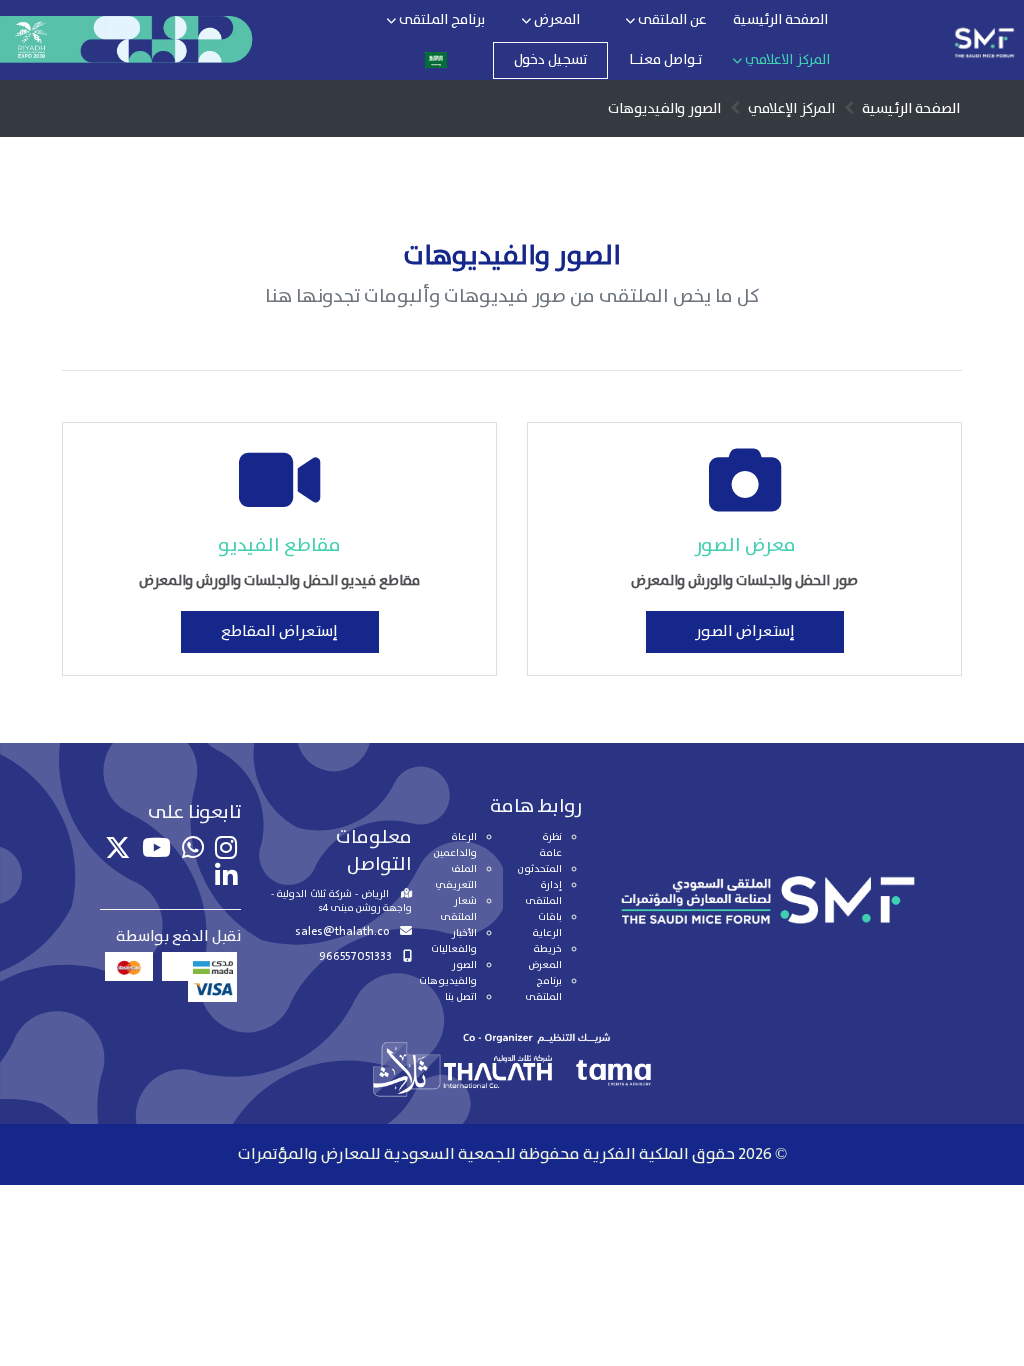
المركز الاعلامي (786, 60)
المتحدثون (540, 869)
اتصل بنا (461, 997)
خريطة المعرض (545, 957)
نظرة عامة (551, 845)
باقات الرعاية (547, 925)
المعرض (555, 20)
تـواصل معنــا (665, 60)
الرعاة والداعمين (455, 845)
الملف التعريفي (456, 877)
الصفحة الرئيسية (780, 20)
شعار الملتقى (458, 909)
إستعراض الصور (745, 632)
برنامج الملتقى (440, 20)
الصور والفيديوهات (448, 973)
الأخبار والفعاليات (454, 941)
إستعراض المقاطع (279, 632)
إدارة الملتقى (543, 893)
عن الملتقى (671, 20)
